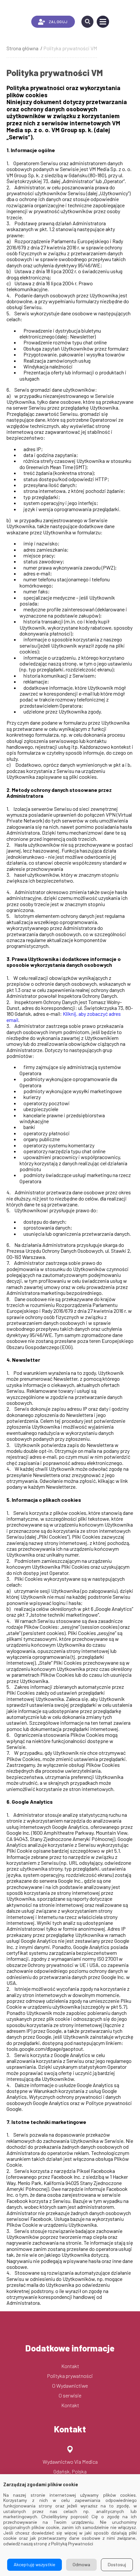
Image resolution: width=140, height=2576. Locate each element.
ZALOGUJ (58, 22)
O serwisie (70, 2395)
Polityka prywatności (70, 2376)
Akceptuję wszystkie (35, 2564)
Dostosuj (117, 2564)
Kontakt (70, 2366)
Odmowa (81, 2564)
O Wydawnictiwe (70, 2386)
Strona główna (22, 48)
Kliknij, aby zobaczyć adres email (64, 1017)
